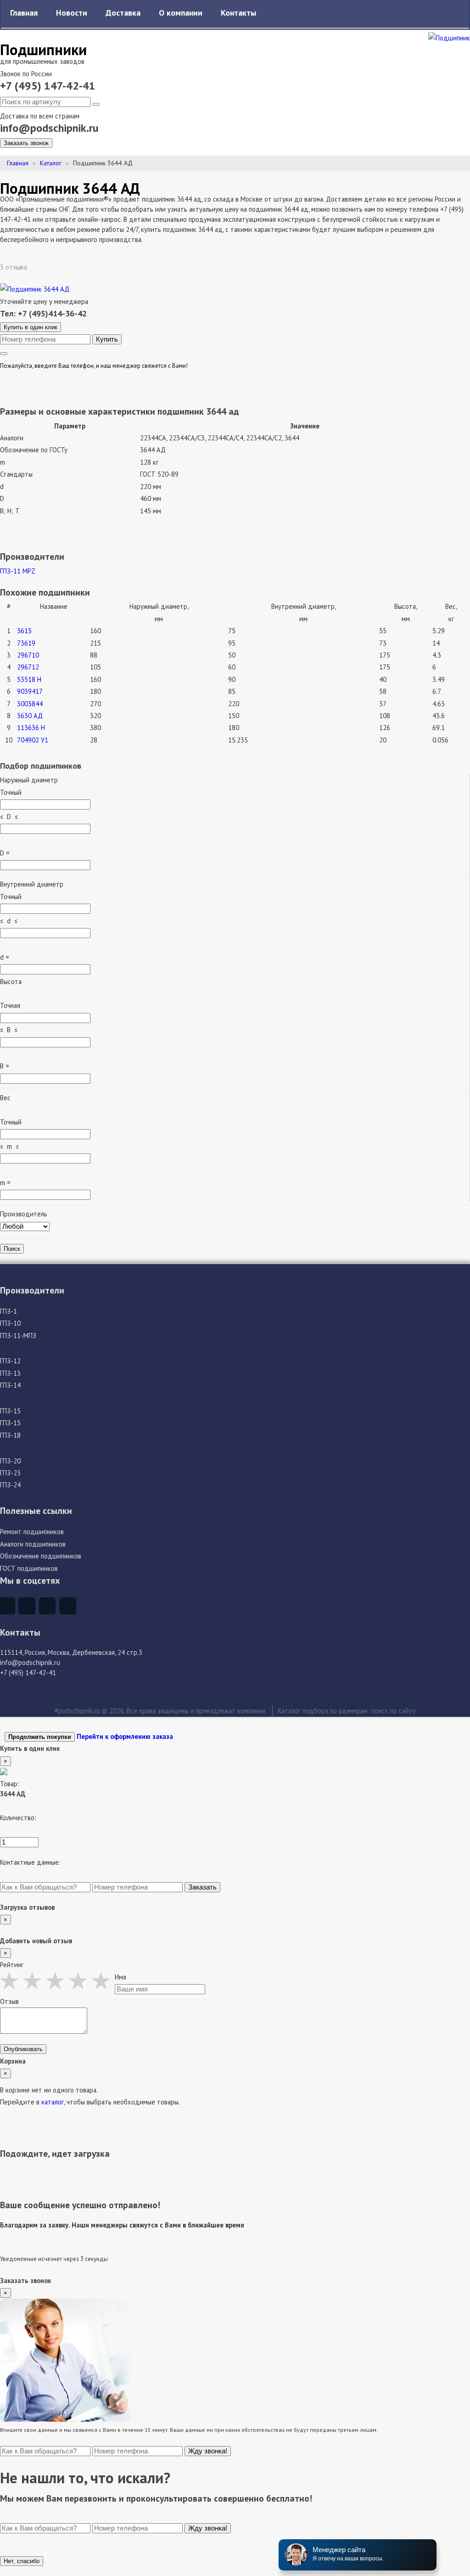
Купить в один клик (31, 327)
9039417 (30, 691)
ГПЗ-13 (10, 1373)
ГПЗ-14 (10, 1385)
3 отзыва (14, 267)
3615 (24, 631)
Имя (120, 1977)
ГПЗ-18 (10, 1435)
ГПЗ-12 (10, 1361)
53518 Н (29, 679)
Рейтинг (12, 1965)
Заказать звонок (26, 143)
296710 (28, 655)
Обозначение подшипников (41, 1556)
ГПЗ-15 (10, 1411)
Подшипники (43, 49)
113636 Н (31, 728)
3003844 (30, 704)
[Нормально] (57, 1980)
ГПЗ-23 (10, 1473)
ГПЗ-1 (8, 1311)
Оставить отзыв (62, 267)
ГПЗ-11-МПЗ (18, 1336)
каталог (53, 2102)
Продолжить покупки (40, 1737)
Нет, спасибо (22, 2561)
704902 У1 (33, 740)
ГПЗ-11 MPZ (18, 571)
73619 (26, 643)
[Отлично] (103, 1980)
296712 (28, 667)
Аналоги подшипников (33, 1544)
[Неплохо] (34, 1980)
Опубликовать (23, 2049)
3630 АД (30, 716)
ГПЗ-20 (10, 1461)
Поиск (12, 1249)
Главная (24, 13)
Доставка (123, 13)
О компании (181, 13)
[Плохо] (11, 1980)
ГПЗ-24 (10, 1485)
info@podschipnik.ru (49, 128)
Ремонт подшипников (32, 1532)
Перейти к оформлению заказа (125, 1736)
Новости (72, 13)
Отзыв (9, 2001)
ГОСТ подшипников (29, 1568)
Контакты (238, 13)
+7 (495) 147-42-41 (48, 86)
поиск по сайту (394, 1711)
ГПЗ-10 (10, 1323)
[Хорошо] (80, 1980)
